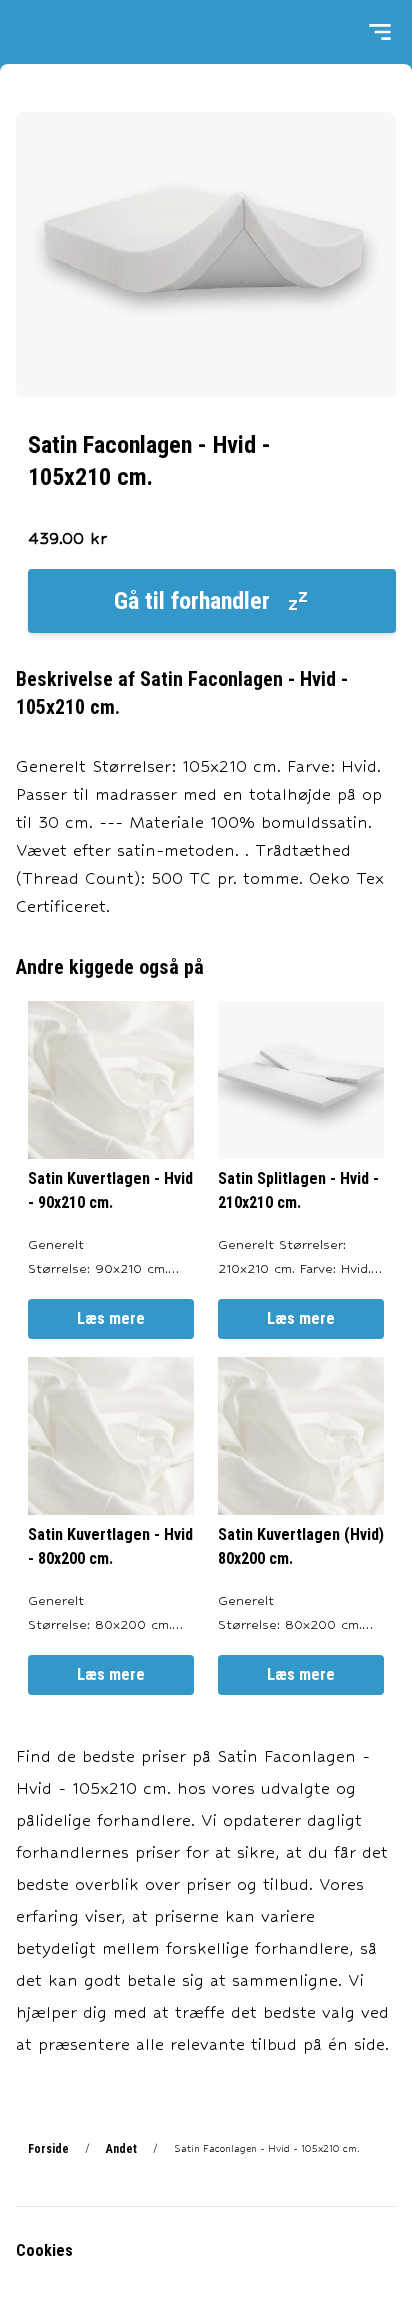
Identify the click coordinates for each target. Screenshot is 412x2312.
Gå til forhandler (192, 601)
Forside (48, 2149)
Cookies (44, 2250)
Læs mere (111, 1318)
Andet (121, 2149)
